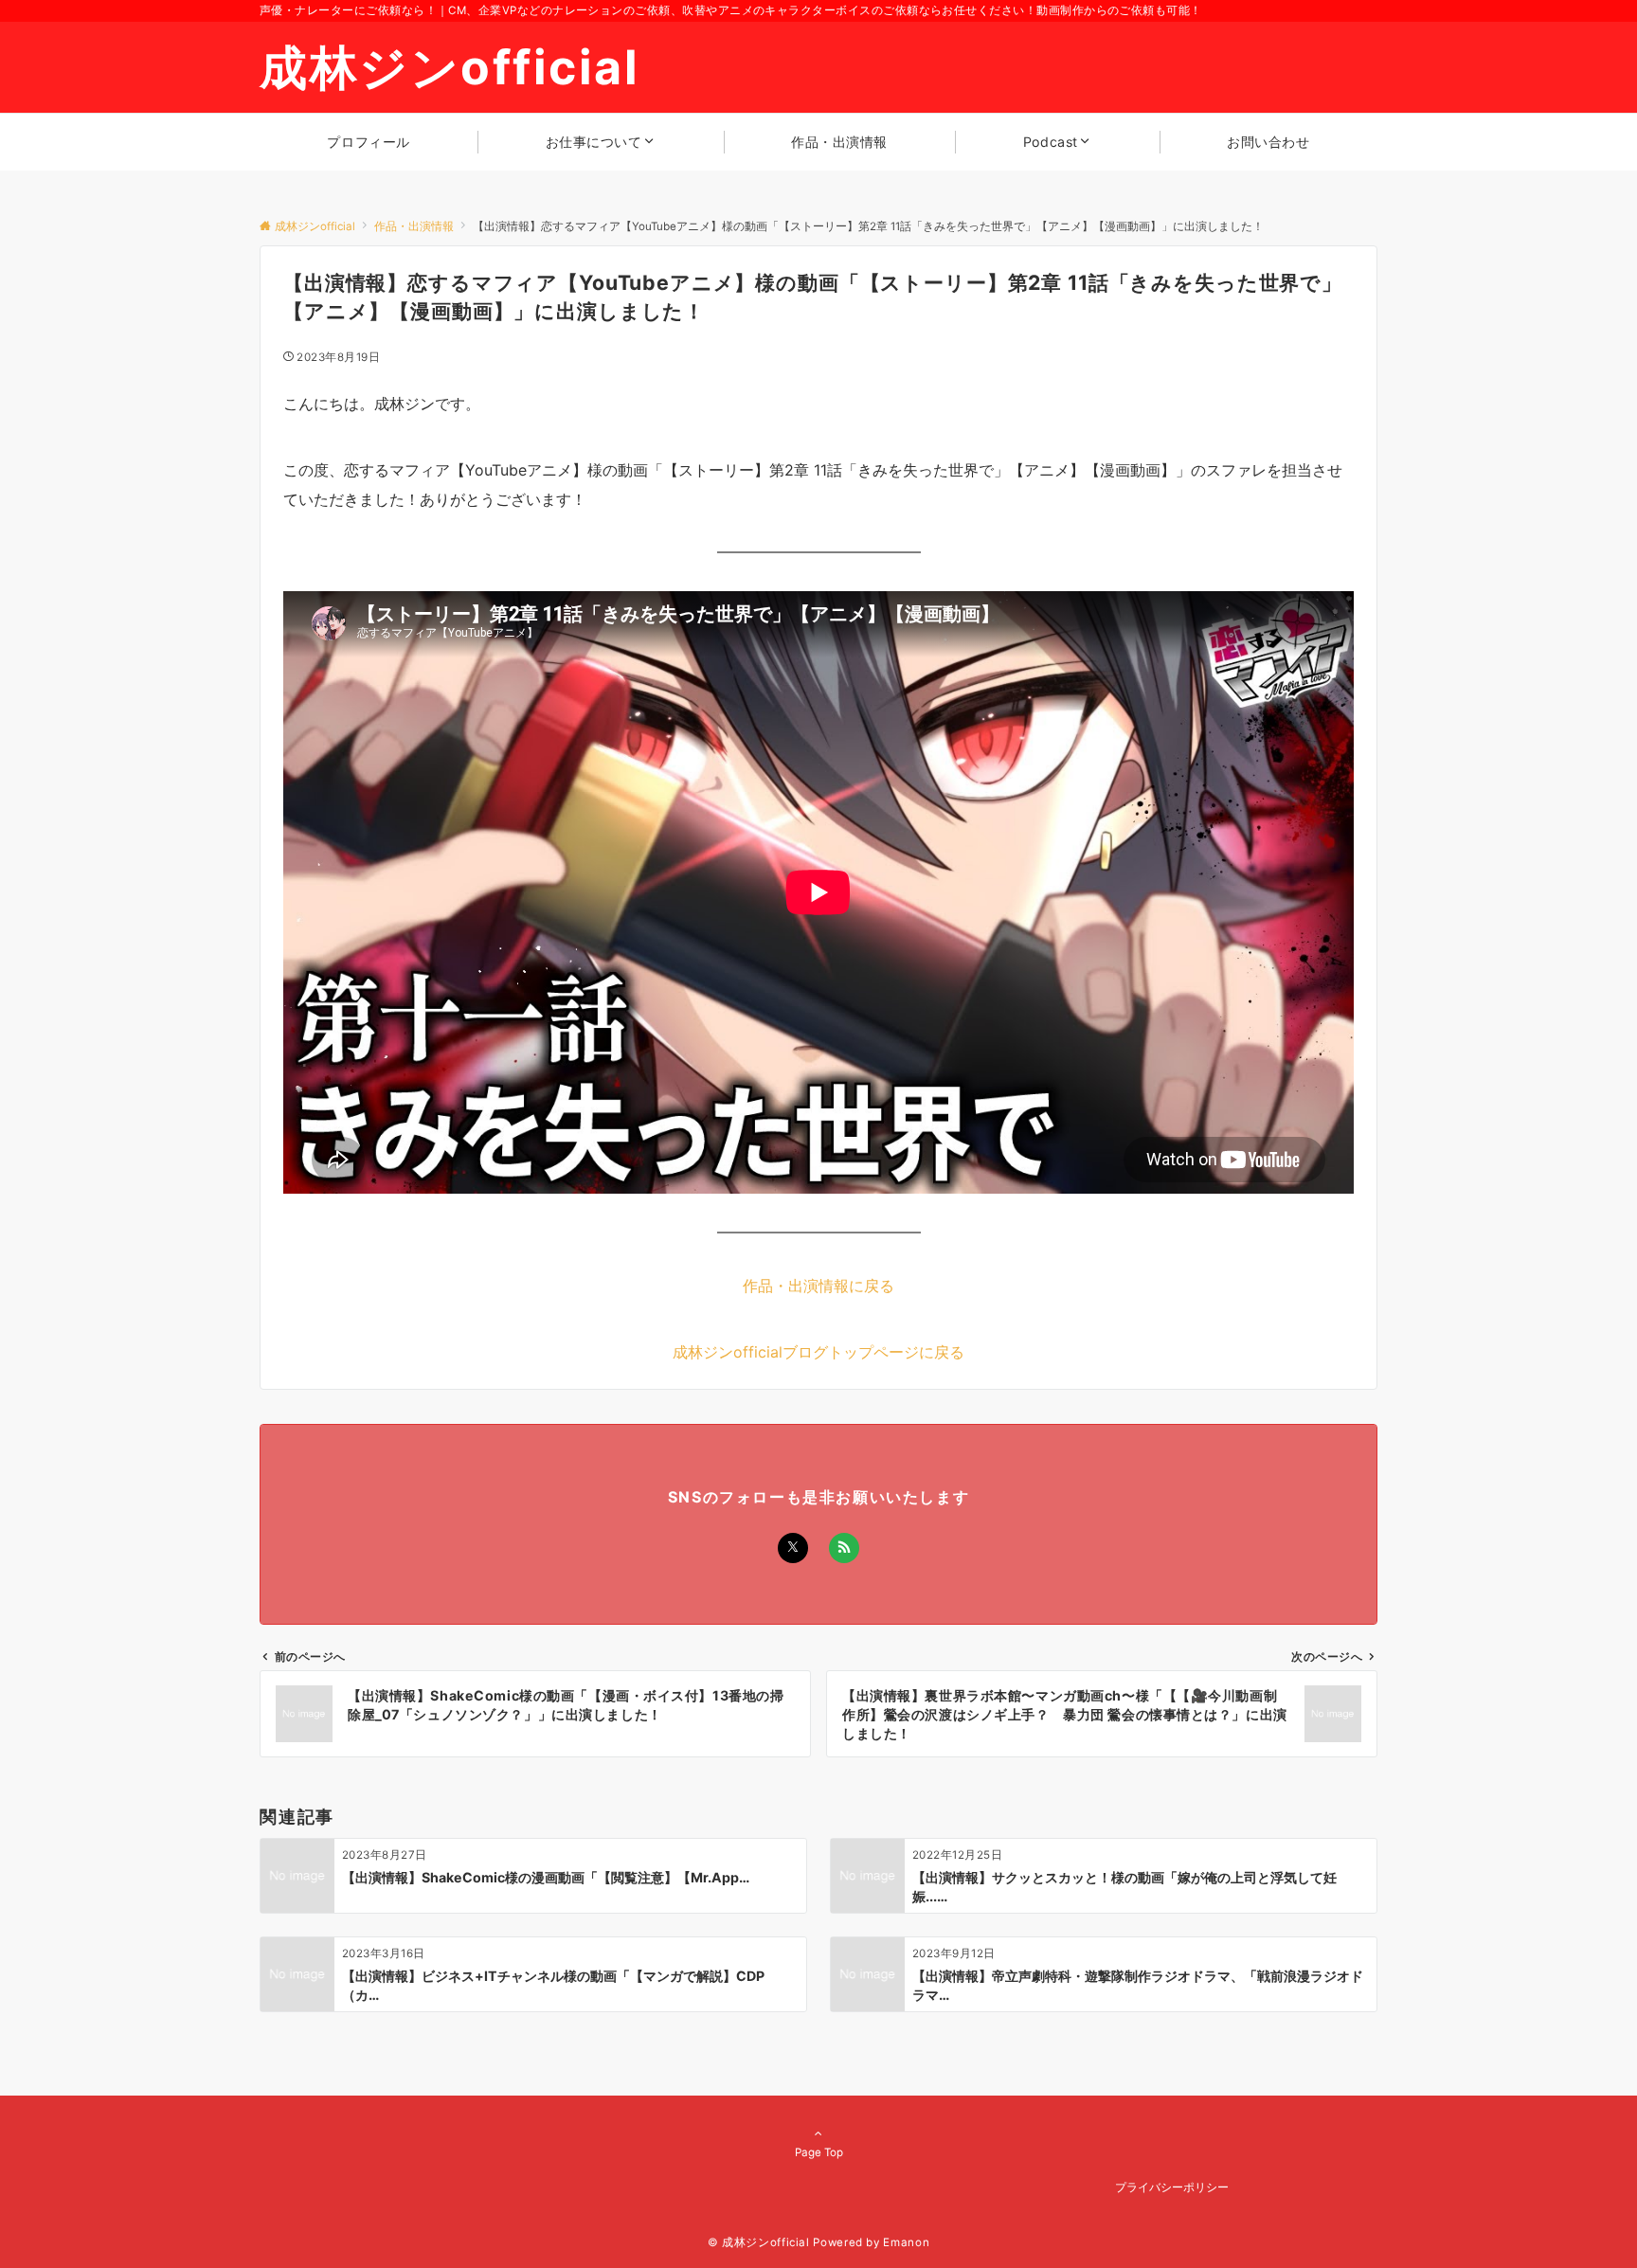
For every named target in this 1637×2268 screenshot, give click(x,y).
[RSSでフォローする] (844, 1548)
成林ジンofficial (450, 67)
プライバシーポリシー (1172, 2187)
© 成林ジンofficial (759, 2242)
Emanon (906, 2242)
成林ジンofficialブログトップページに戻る (818, 1352)
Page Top (819, 2152)
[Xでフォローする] (793, 1548)
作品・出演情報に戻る (818, 1286)
